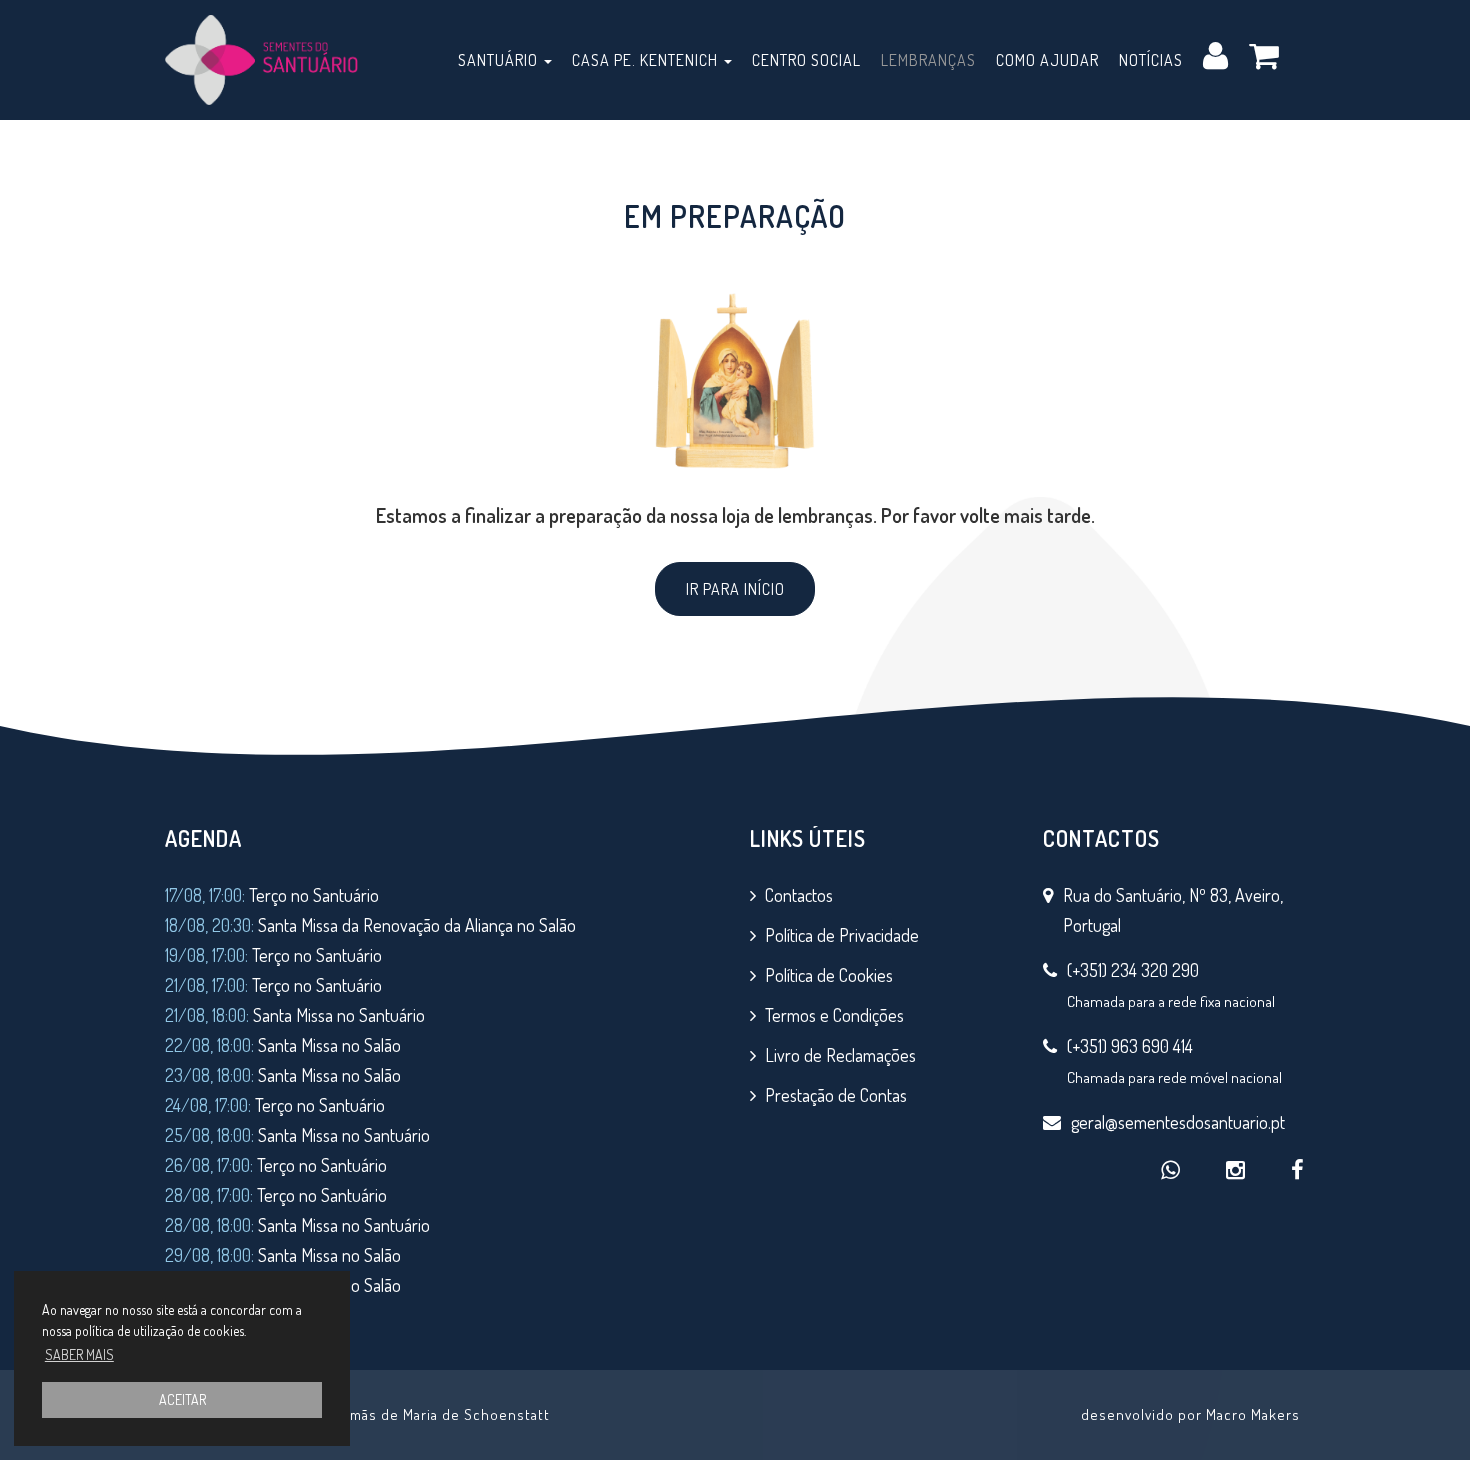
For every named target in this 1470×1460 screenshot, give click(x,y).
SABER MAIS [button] (79, 1354)
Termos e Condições (834, 1015)
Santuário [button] (500, 60)
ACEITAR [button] (182, 1399)
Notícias (1151, 60)
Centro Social (806, 60)
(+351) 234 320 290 (1133, 970)
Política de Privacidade (842, 935)
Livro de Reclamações (840, 1055)
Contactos (799, 895)
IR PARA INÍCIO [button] (735, 589)
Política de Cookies (829, 975)
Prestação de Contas (836, 1095)
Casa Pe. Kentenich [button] (647, 60)
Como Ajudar (1047, 60)
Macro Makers (1253, 1414)
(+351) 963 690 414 (1130, 1046)
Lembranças (928, 60)
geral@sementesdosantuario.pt (1178, 1122)
